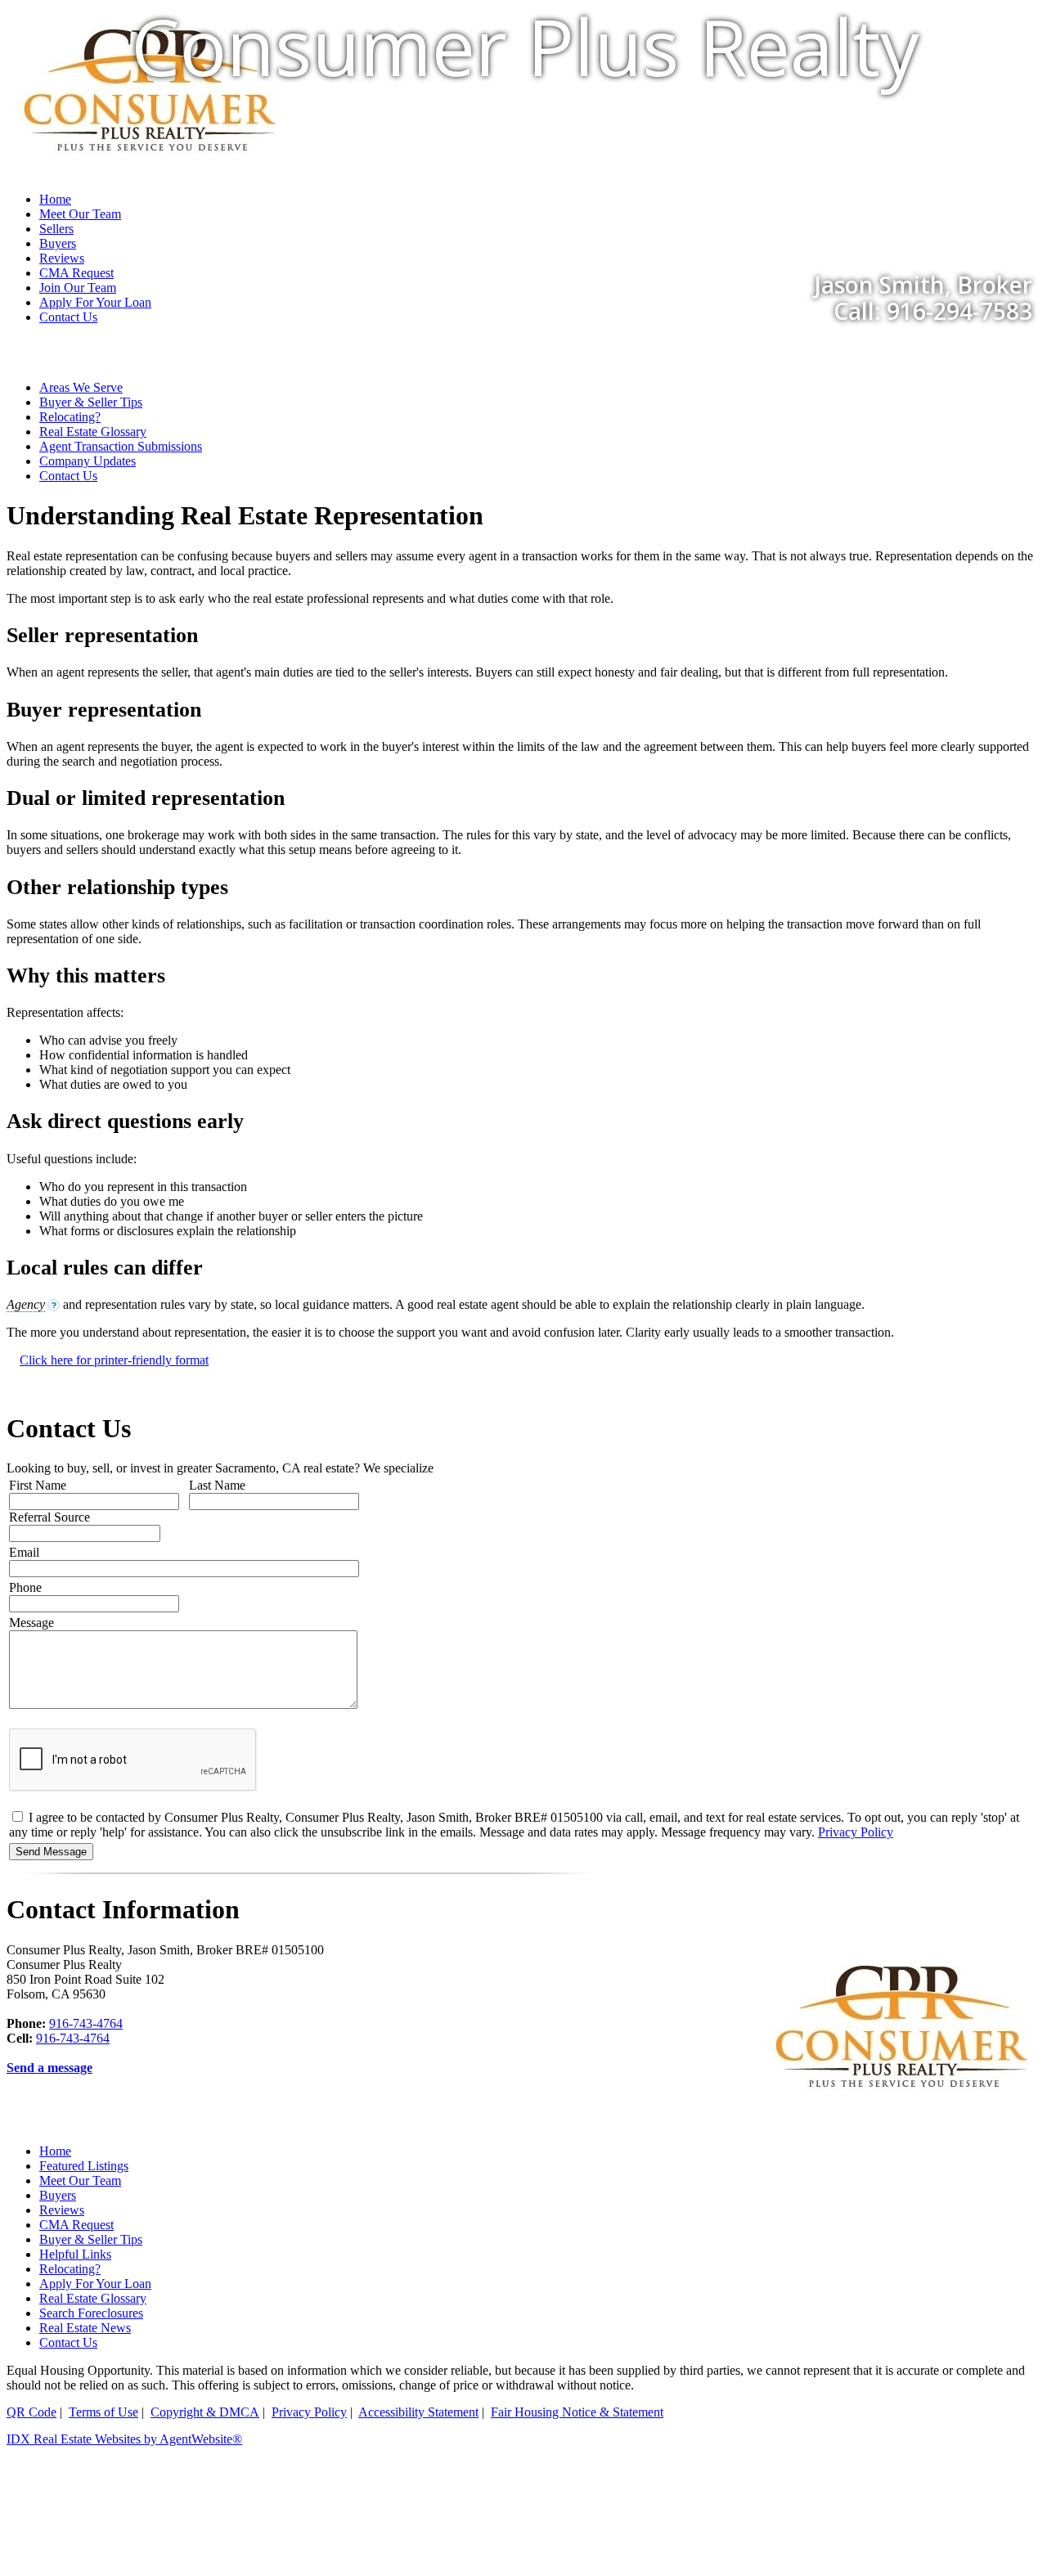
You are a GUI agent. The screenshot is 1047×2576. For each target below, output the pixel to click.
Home (55, 2151)
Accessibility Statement (418, 2412)
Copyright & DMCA (205, 2412)
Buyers (58, 2195)
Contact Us (68, 317)
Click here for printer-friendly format (114, 1360)
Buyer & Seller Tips (91, 402)
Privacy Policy (856, 1832)
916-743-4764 (86, 2023)
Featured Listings (84, 2166)
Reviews (62, 2210)
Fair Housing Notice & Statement (577, 2412)
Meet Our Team (80, 2180)
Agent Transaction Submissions (121, 446)
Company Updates (88, 461)
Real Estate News (85, 2328)
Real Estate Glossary (93, 432)
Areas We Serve (81, 387)
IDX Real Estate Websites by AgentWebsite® (124, 2439)
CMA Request (76, 2225)
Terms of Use (103, 2412)
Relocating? (70, 417)
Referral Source (49, 1517)
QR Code (31, 2412)
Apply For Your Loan (95, 2284)
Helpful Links (75, 2254)
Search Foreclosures (91, 2313)
